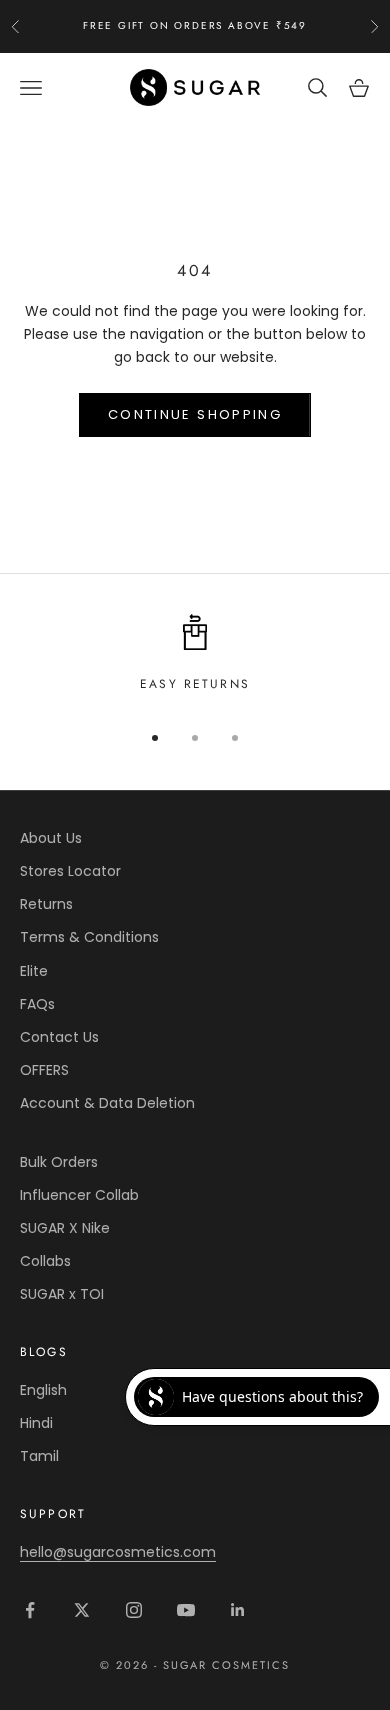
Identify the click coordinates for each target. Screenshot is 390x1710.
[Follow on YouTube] (186, 1610)
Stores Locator (70, 871)
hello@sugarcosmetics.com (118, 1552)
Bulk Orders (59, 1162)
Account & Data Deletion (107, 1103)
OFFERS (44, 1070)
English (43, 1390)
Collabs (45, 1261)
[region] (195, 654)
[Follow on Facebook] (30, 1610)
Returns (46, 904)
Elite (34, 971)
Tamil (39, 1456)
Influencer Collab (79, 1195)
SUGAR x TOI (62, 1294)
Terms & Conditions (89, 937)
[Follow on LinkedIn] (238, 1610)
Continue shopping (195, 414)
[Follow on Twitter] (82, 1610)
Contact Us (59, 1037)
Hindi (36, 1423)
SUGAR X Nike (65, 1228)
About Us (51, 838)
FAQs (37, 1004)
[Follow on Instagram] (134, 1610)
